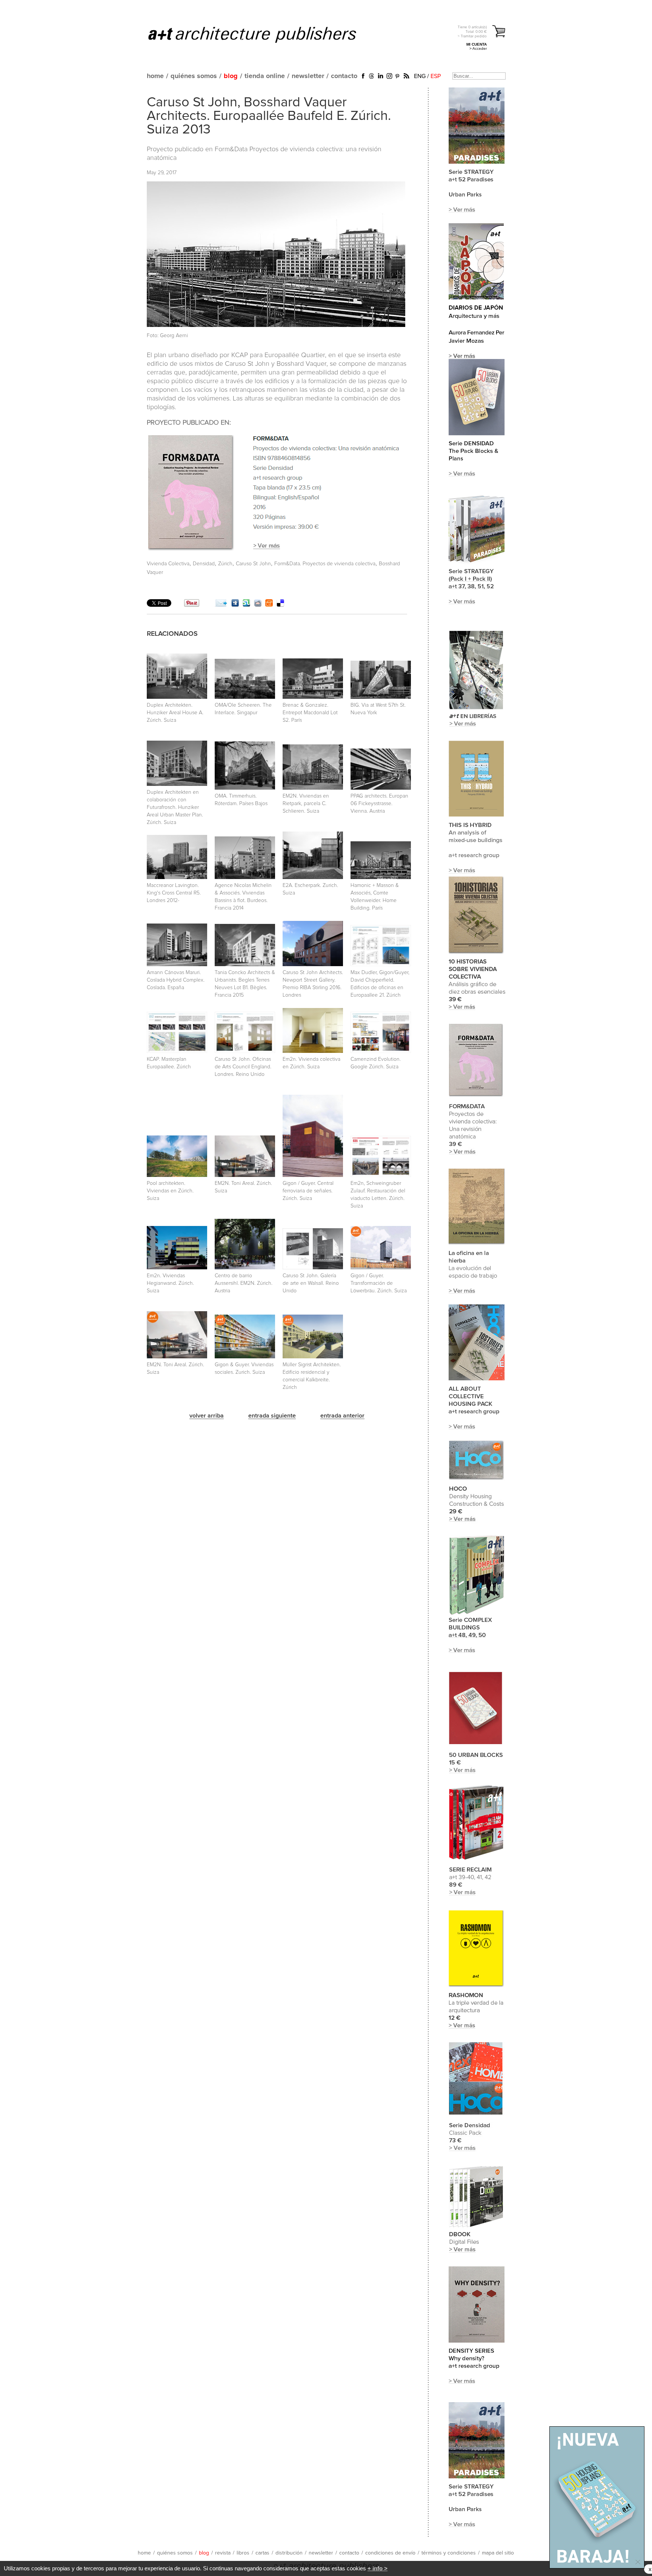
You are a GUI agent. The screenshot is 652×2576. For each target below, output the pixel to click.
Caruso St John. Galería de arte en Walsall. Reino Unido (311, 1283)
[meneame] (269, 605)
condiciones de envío (390, 2553)
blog (231, 76)
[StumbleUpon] (246, 605)
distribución (289, 2553)
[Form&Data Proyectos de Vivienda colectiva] (274, 551)
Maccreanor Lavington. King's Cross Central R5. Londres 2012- (174, 893)
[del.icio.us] (280, 605)
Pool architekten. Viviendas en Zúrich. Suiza (170, 1191)
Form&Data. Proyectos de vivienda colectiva (325, 564)
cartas (262, 2553)
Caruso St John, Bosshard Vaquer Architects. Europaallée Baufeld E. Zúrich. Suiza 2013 (269, 116)
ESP (436, 76)
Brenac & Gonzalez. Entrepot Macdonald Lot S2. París (310, 713)
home (155, 76)
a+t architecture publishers (262, 34)
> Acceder (478, 48)
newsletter (308, 76)
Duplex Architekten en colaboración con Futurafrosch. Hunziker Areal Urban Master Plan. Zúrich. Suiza (175, 807)
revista (223, 2553)
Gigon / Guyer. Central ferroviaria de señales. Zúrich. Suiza (308, 1191)
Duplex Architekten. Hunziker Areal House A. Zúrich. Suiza (175, 713)
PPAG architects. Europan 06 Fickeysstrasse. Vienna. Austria (379, 804)
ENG (420, 76)
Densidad (204, 564)
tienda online (265, 76)
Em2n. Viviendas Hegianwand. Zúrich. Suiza (170, 1283)
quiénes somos (194, 76)
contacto (344, 76)
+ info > (378, 2568)
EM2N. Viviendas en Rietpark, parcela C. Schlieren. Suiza (306, 804)
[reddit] (258, 605)
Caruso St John (253, 564)
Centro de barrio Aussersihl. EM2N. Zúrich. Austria (244, 1283)
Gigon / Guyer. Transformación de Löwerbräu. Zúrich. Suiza (379, 1283)
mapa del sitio (498, 2553)
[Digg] (235, 605)
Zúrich (225, 564)
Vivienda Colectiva (168, 564)
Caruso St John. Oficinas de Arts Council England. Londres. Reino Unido (243, 1067)
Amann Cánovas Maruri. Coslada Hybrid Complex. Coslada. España (176, 980)
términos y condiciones (449, 2553)
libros (243, 2553)
